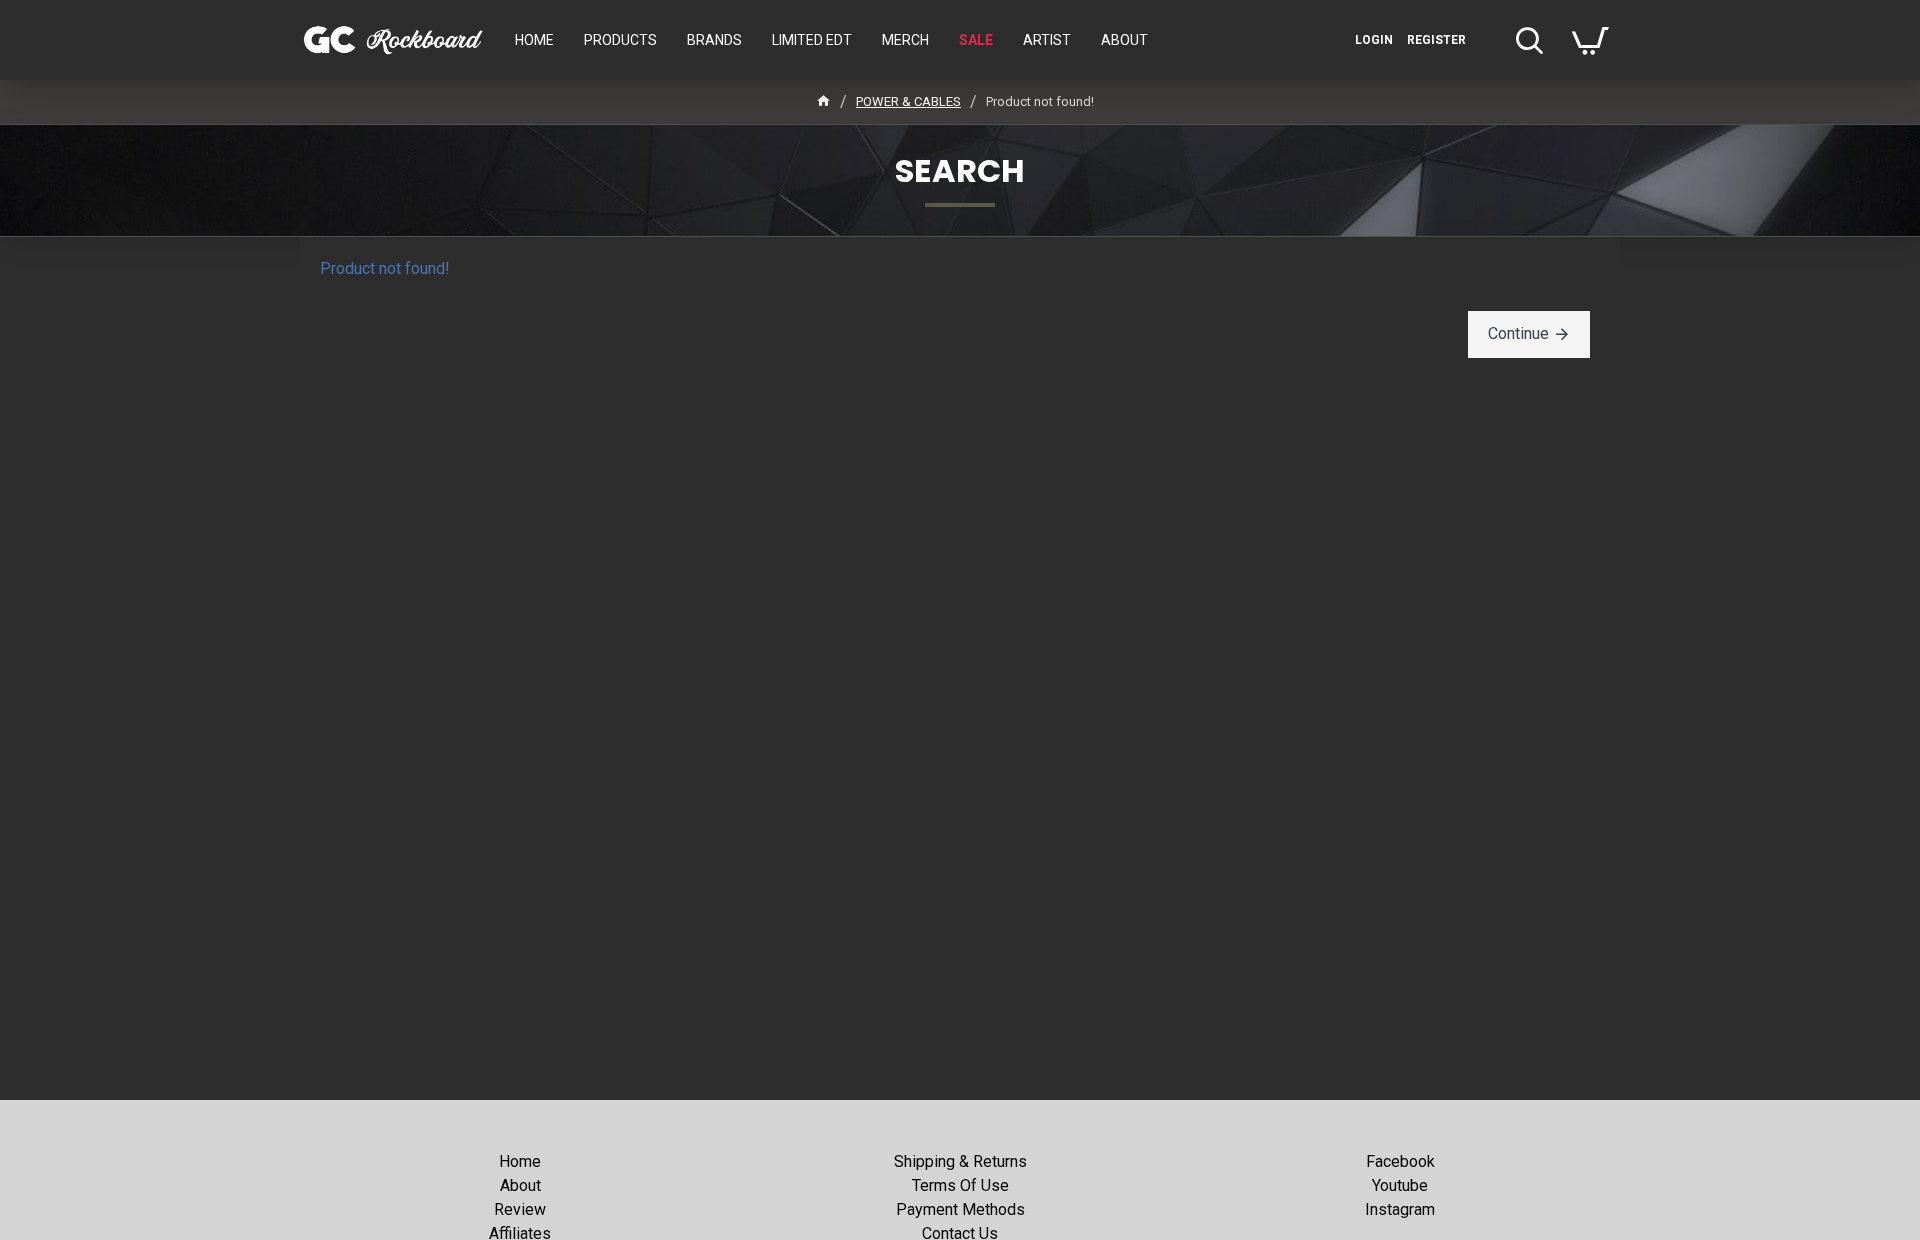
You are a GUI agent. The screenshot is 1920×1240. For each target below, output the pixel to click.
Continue (1518, 333)
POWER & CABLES (908, 101)
